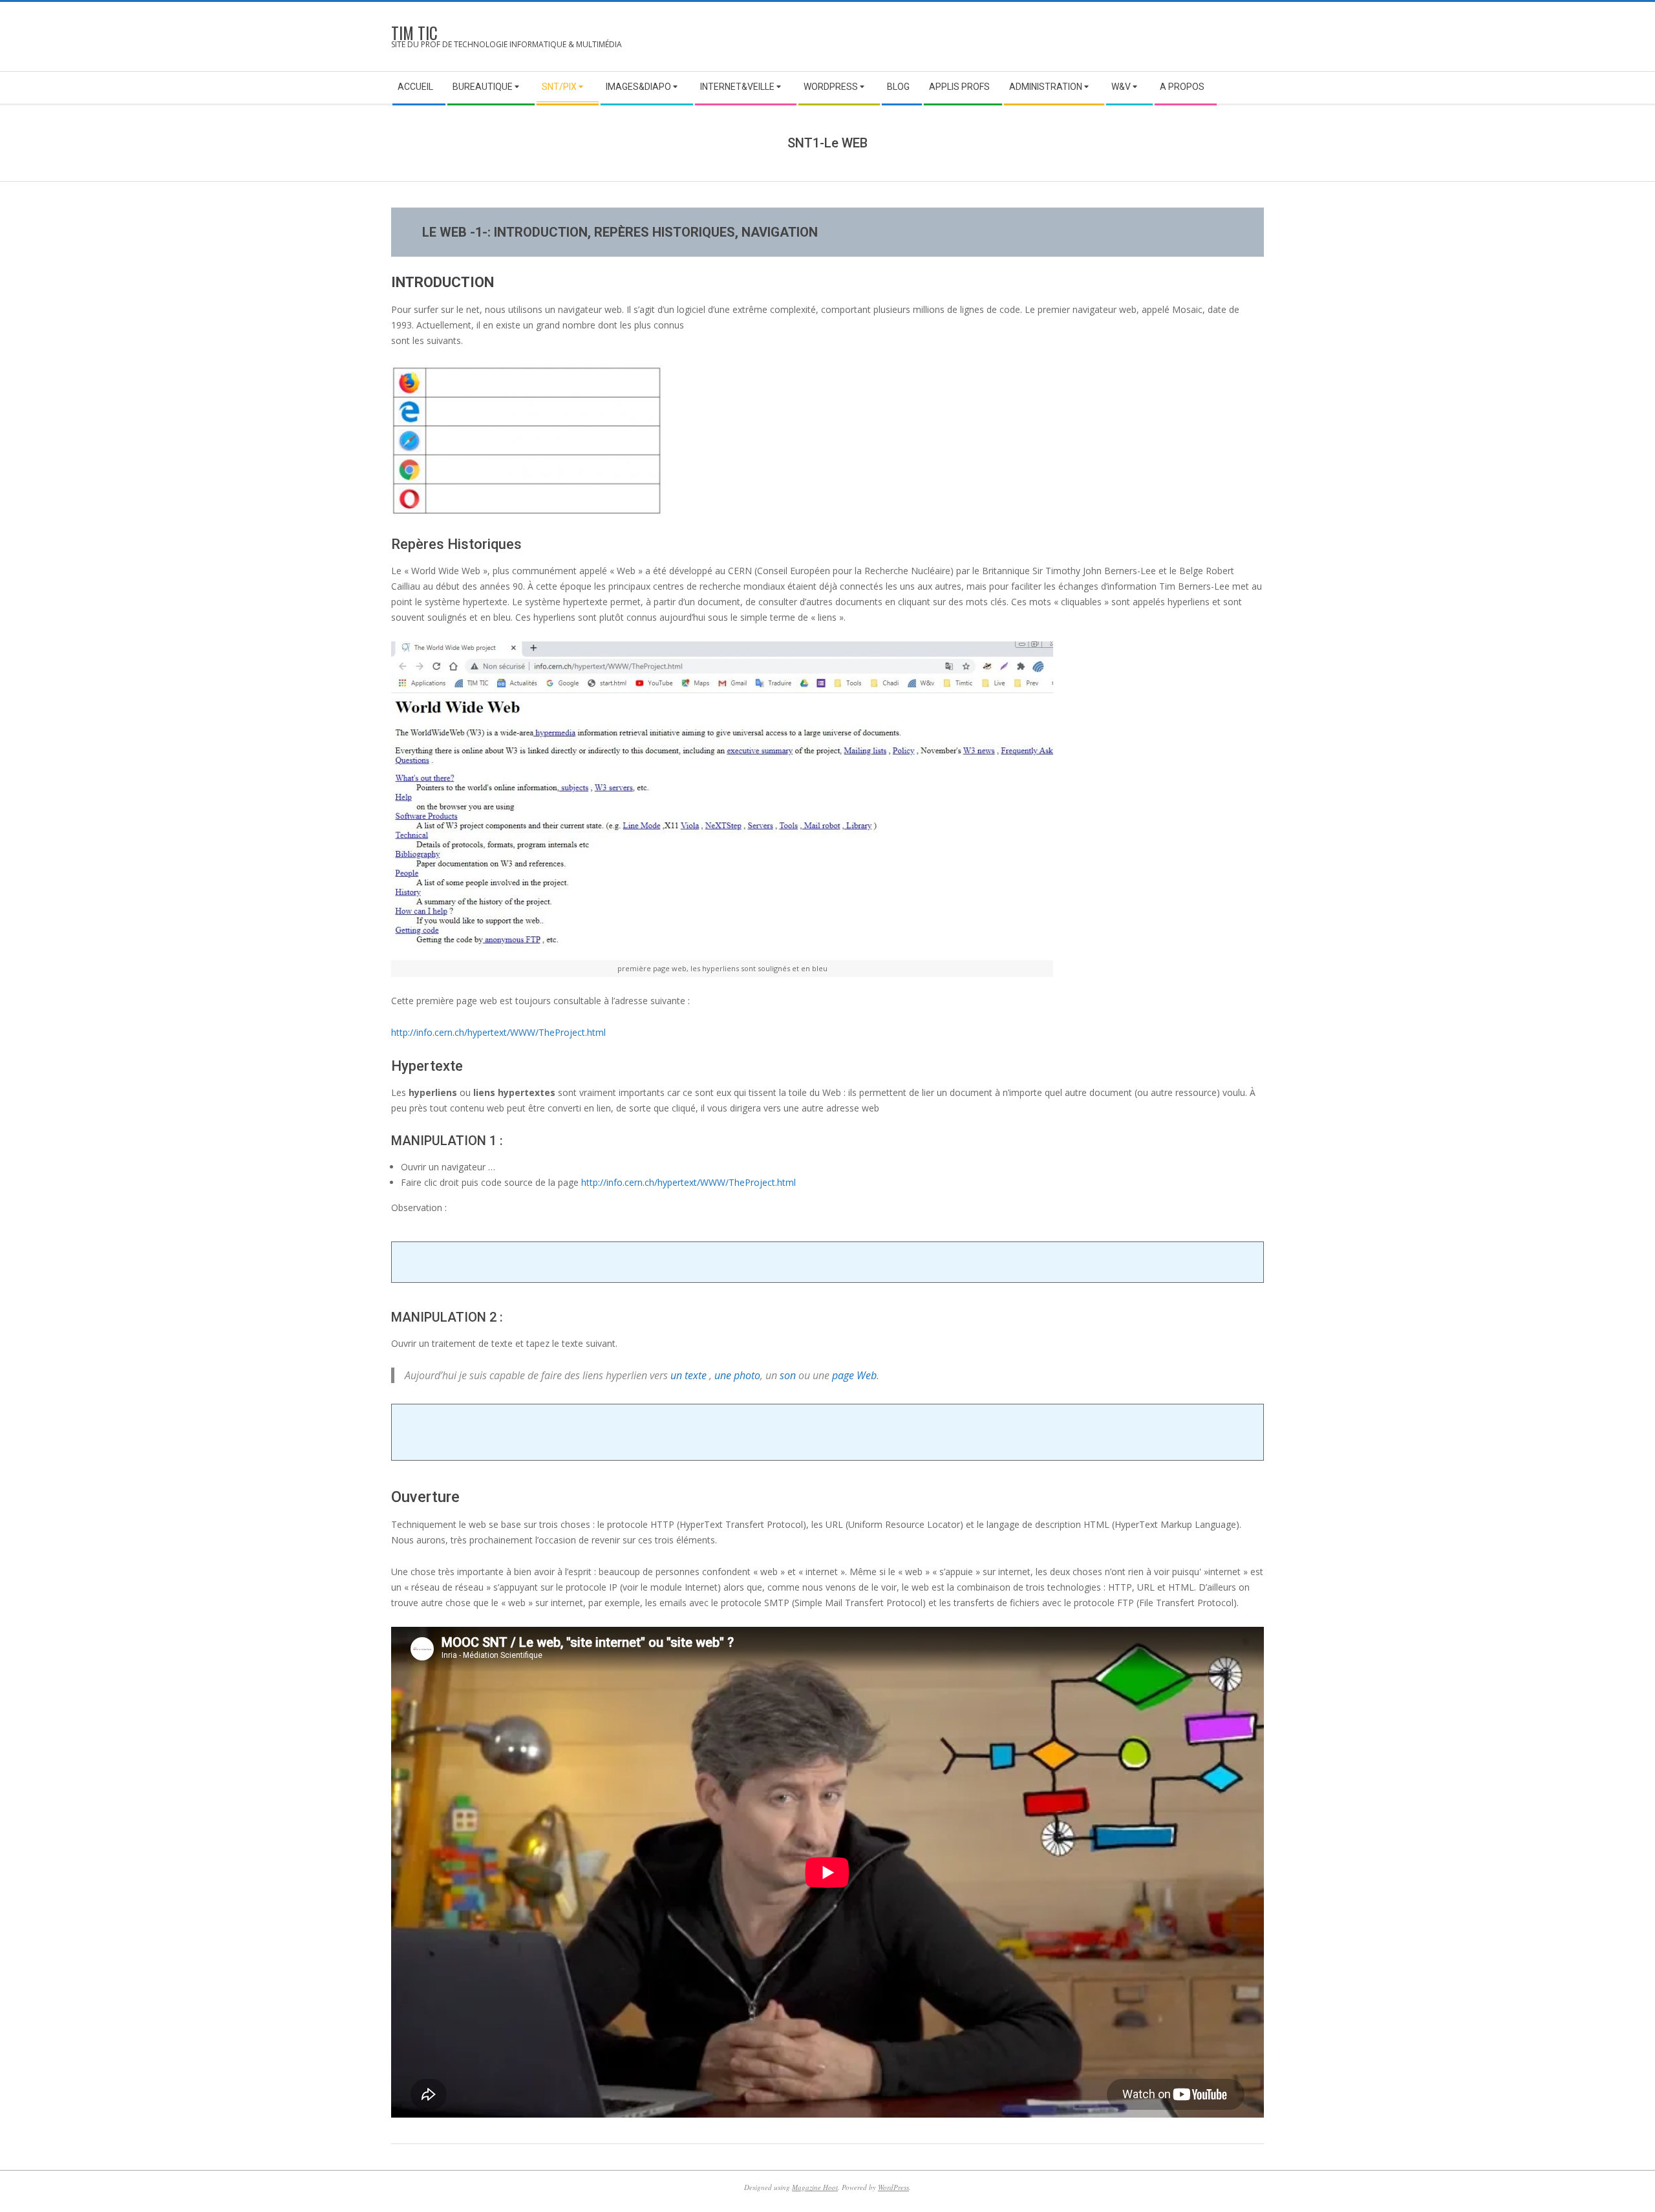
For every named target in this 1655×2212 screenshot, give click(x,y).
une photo (737, 1375)
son (788, 1375)
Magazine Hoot (815, 2187)
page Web (854, 1375)
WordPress (893, 2187)
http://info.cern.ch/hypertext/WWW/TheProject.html (498, 1032)
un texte (689, 1375)
